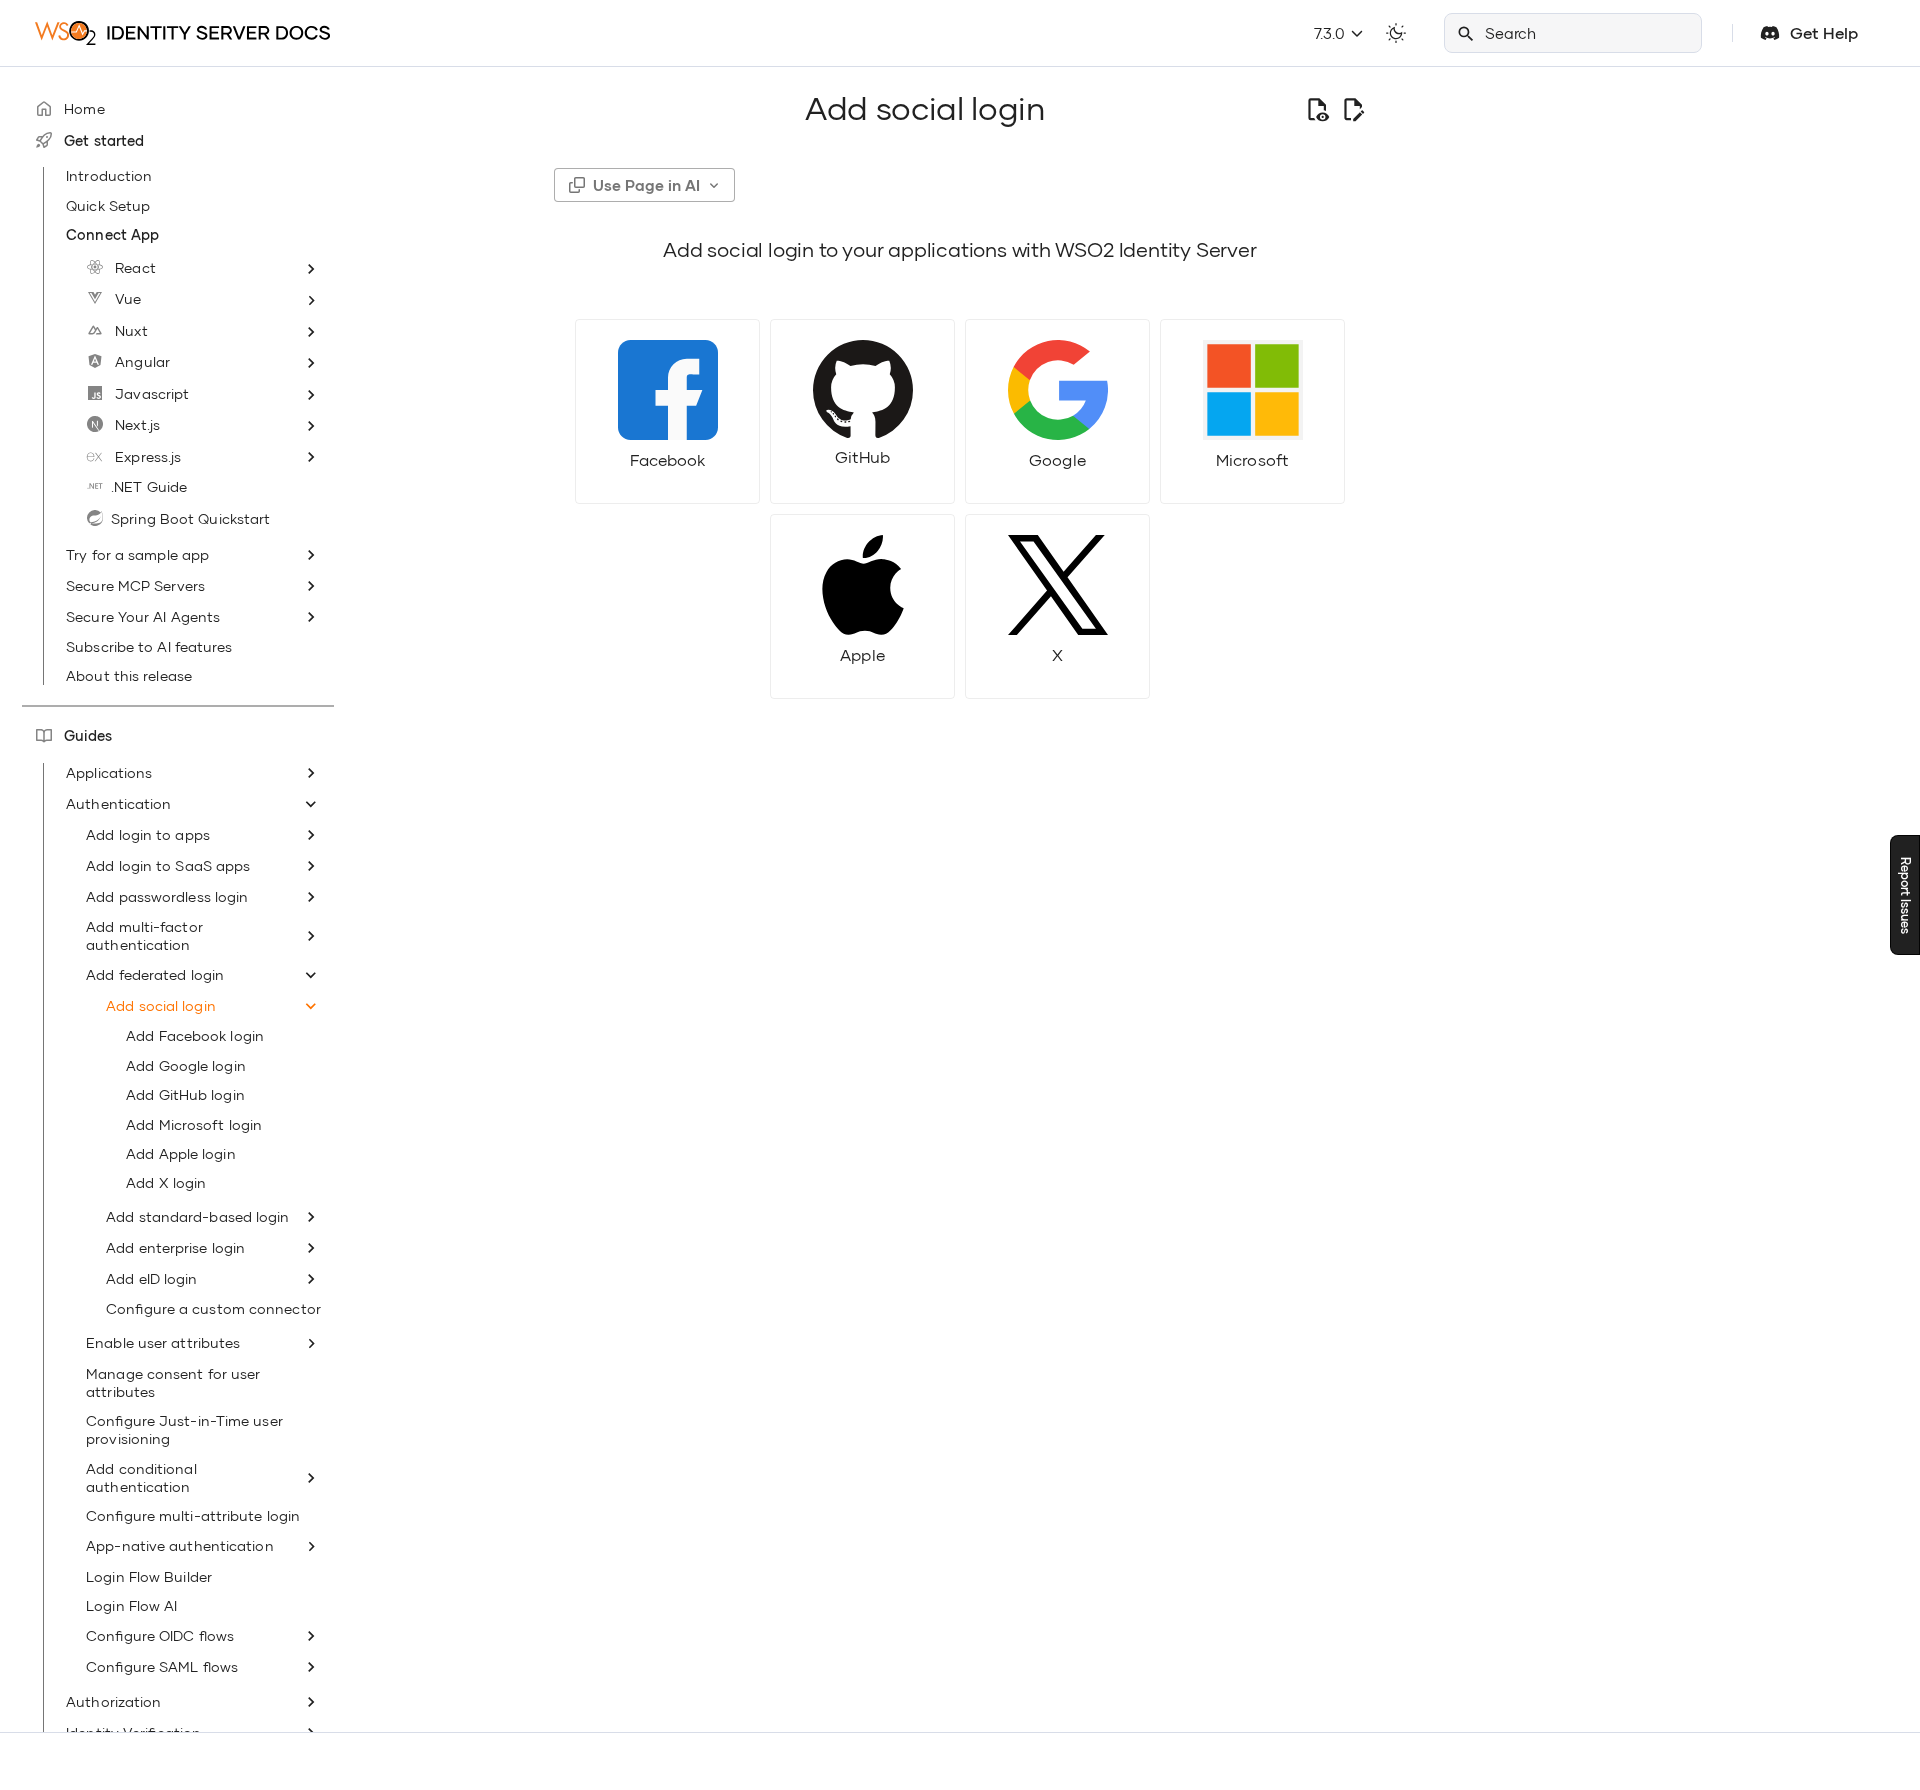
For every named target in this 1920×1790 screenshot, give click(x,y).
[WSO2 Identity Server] (182, 32)
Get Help (1824, 32)
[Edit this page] (1353, 109)
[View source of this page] (1317, 109)
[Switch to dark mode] (1396, 33)
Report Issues (1905, 895)
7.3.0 (1331, 33)
